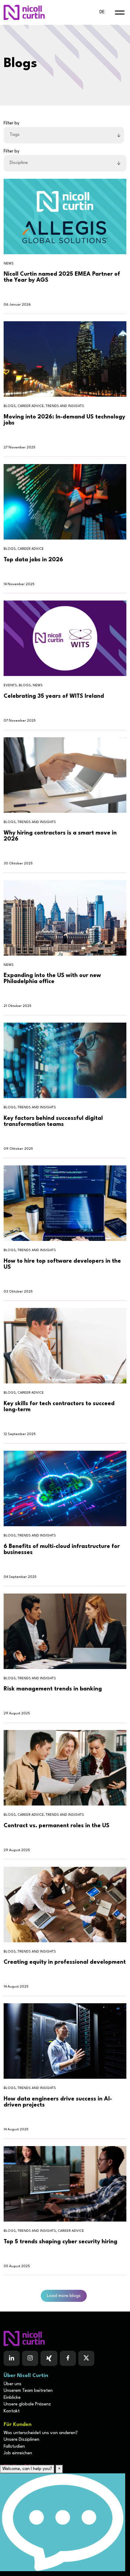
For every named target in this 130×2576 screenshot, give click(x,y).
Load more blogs (64, 2296)
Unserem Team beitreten (28, 2391)
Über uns (13, 2384)
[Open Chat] (63, 2522)
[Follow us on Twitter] (86, 2358)
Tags (15, 135)
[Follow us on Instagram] (30, 2358)
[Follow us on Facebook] (49, 2358)
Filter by (11, 123)
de (102, 12)
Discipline (19, 163)
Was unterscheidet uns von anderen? (41, 2433)
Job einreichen (18, 2453)
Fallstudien (14, 2447)
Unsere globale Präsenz (27, 2404)
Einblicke (12, 2398)
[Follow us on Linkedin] (12, 2358)
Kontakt (12, 2411)
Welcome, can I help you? (27, 2469)
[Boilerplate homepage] (65, 2338)
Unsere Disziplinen (21, 2440)
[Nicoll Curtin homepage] (24, 12)
